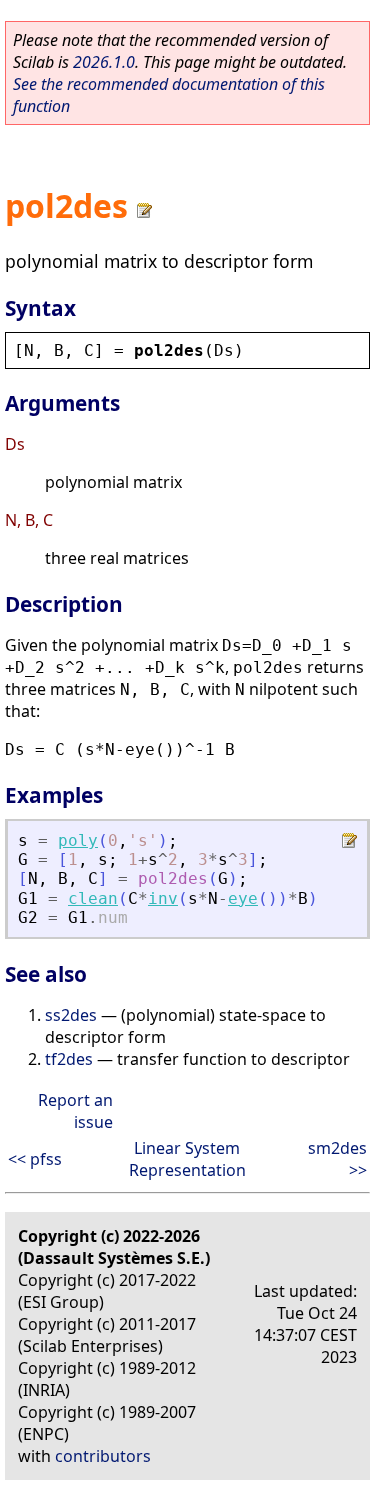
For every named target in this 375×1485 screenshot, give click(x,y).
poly (78, 840)
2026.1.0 (104, 62)
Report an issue (75, 1111)
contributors (103, 1456)
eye (243, 898)
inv (163, 898)
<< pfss (35, 1159)
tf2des (69, 1059)
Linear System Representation (187, 1159)
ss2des (71, 1015)
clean (93, 898)
